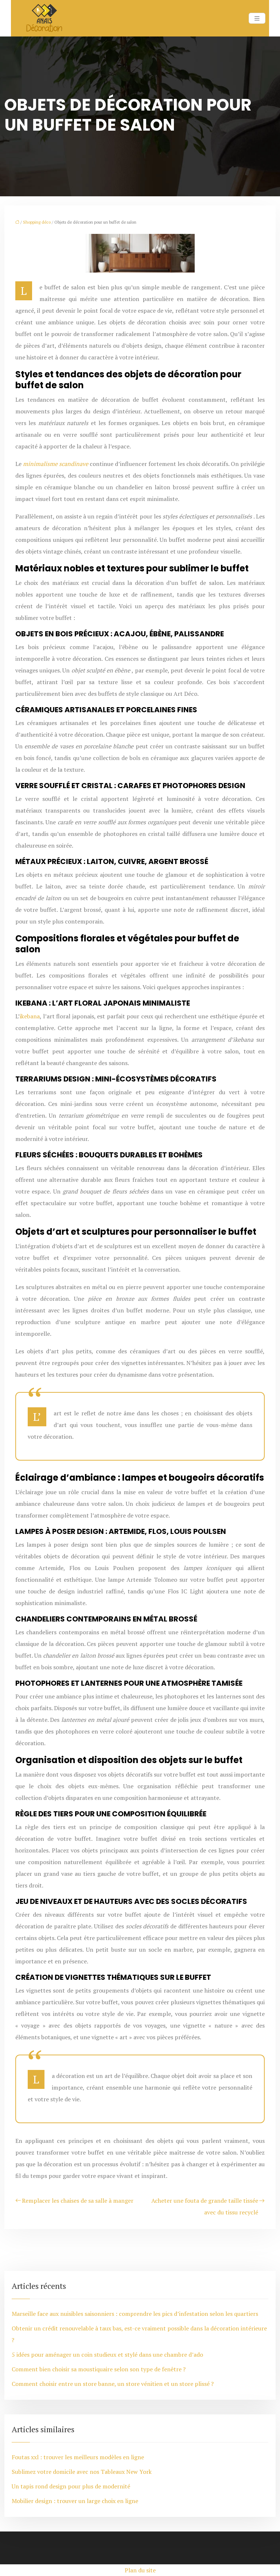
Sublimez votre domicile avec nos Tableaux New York (82, 2472)
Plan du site (140, 2570)
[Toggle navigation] (257, 18)
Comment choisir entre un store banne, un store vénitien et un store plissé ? (113, 2384)
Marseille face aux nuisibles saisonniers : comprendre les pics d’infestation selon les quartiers (135, 2314)
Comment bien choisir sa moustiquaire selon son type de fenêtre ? (99, 2369)
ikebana (30, 1016)
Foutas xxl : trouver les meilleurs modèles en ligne (78, 2457)
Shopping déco (37, 222)
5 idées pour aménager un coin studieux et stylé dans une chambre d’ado (107, 2355)
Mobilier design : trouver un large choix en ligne (75, 2501)
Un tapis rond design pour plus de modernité (71, 2486)
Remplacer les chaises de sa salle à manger (78, 2201)
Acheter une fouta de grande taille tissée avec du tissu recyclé (205, 2206)
